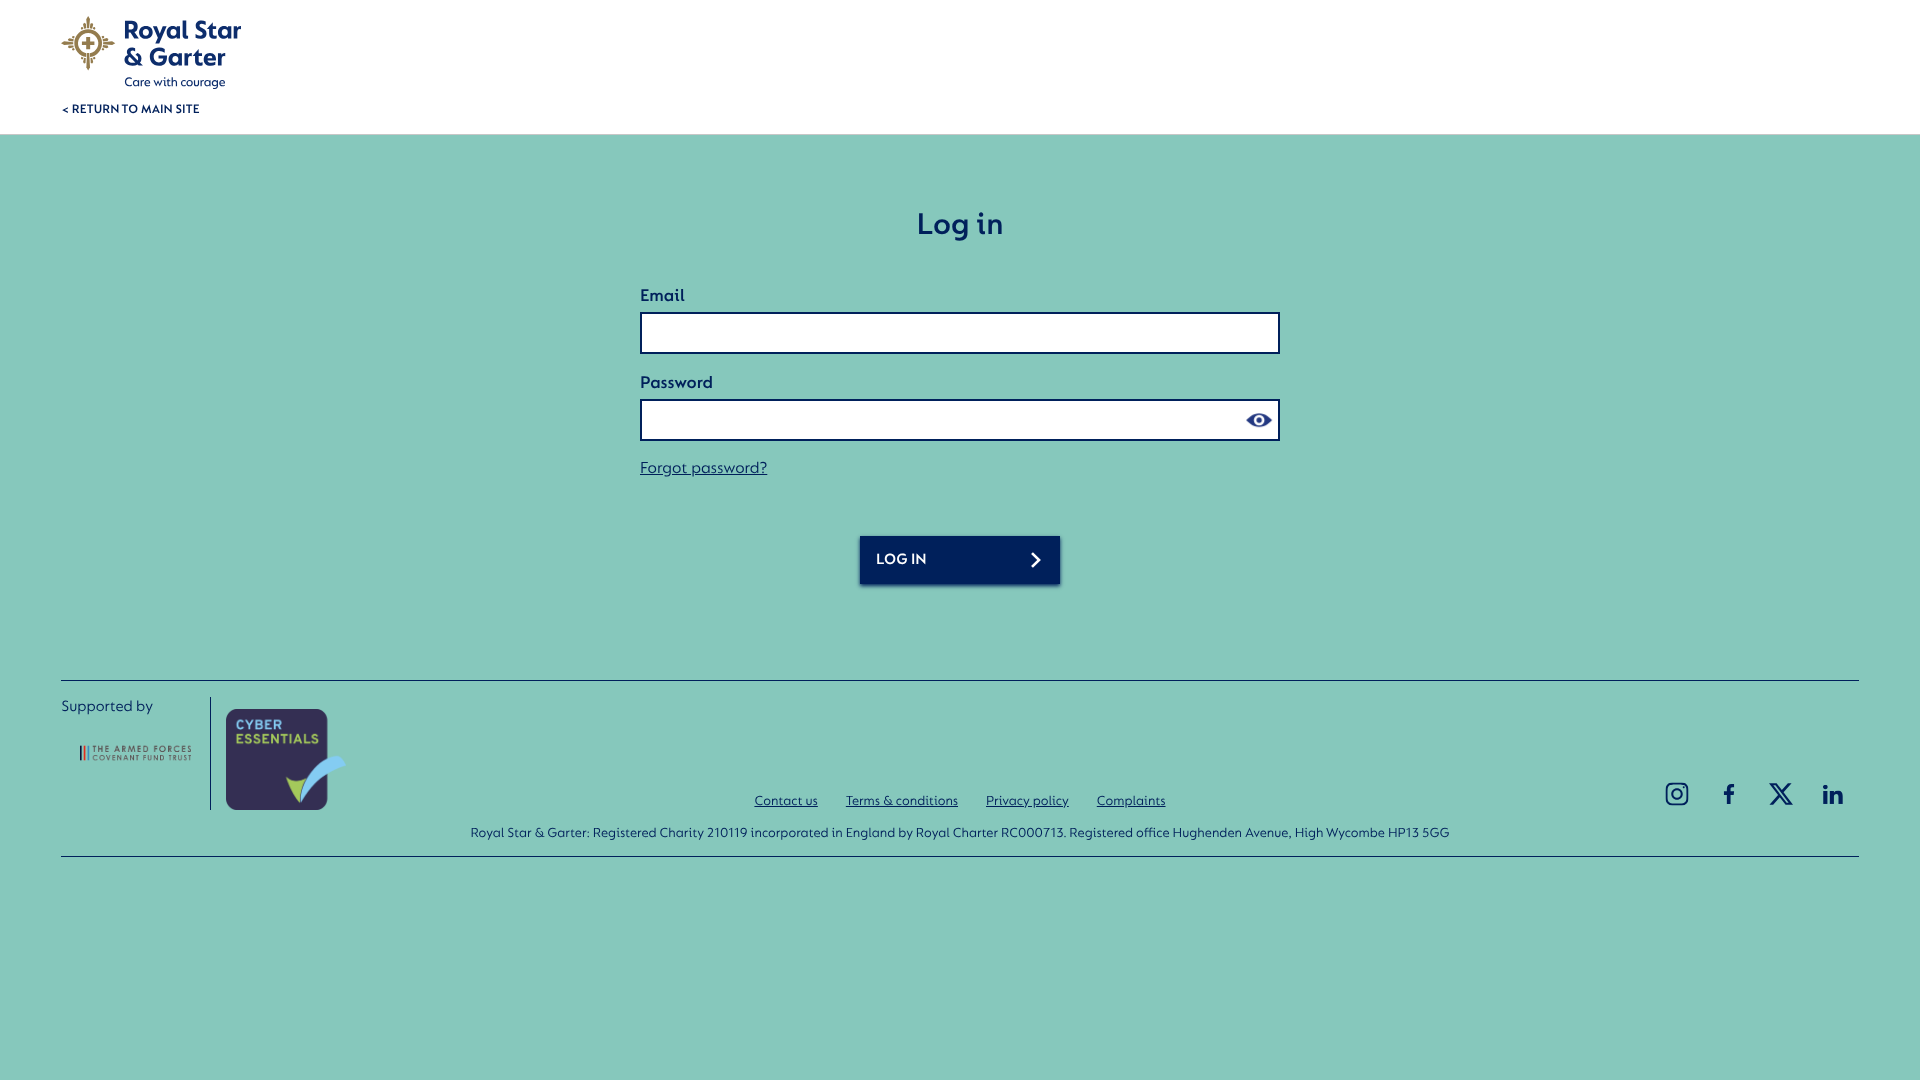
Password (676, 382)
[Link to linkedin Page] (1833, 794)
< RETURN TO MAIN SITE (130, 108)
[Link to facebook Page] (1729, 794)
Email (662, 295)
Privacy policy (1027, 800)
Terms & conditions (902, 800)
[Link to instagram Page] (1677, 794)
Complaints (1131, 800)
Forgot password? (703, 467)
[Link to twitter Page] (1781, 794)
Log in (901, 559)
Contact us (785, 800)
